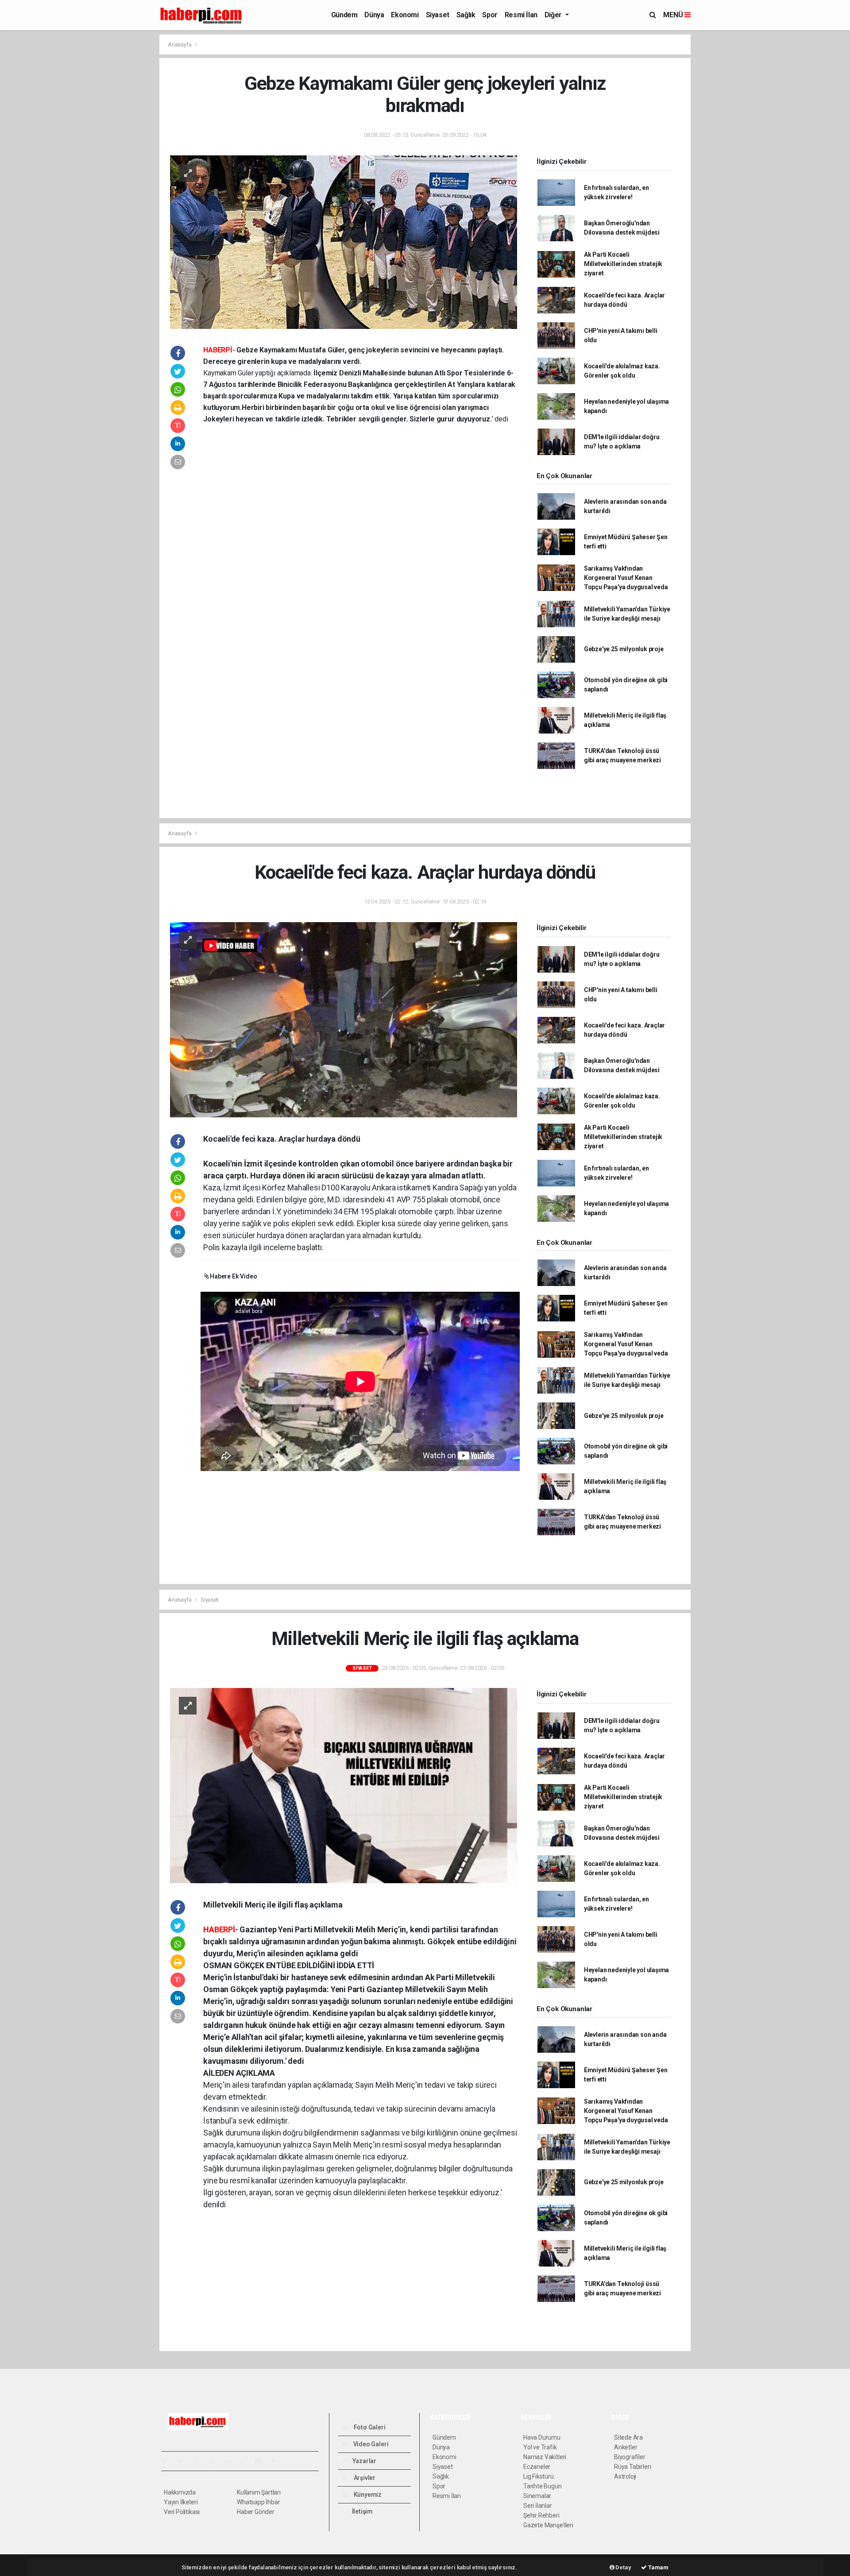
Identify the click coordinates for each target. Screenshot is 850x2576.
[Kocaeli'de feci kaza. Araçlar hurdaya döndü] (344, 1019)
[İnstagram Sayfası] (199, 2461)
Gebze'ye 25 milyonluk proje (624, 649)
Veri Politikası (182, 2512)
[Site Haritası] (261, 2461)
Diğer (554, 15)
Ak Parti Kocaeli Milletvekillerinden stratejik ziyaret (623, 264)
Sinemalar (537, 2496)
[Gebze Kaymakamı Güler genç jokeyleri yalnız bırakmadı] (344, 241)
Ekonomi (405, 15)
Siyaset (438, 15)
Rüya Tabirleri (632, 2467)
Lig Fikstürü (539, 2476)
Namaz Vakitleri (545, 2457)
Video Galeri (370, 2444)
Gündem (344, 15)
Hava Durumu (542, 2437)
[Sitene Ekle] (277, 2461)
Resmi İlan (521, 15)
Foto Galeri (369, 2427)
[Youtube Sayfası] (214, 2461)
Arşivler (364, 2478)
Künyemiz (367, 2495)
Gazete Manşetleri (548, 2525)
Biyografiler (630, 2457)
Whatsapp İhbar (258, 2502)
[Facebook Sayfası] (168, 2461)
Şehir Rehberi (541, 2515)
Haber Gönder (256, 2512)
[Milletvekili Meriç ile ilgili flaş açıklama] (344, 1785)
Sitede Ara (628, 2437)
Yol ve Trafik (540, 2447)
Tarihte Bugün (543, 2486)
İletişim (362, 2511)
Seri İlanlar (538, 2506)
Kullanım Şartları (259, 2492)
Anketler (626, 2447)
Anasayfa (180, 44)
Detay (623, 2567)
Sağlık (466, 15)
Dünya (374, 15)
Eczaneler (537, 2467)
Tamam (658, 2567)
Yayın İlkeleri (181, 2502)
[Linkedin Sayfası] (230, 2461)
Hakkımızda (180, 2492)
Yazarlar (364, 2461)
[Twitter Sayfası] (183, 2461)
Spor (490, 15)
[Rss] (245, 2461)
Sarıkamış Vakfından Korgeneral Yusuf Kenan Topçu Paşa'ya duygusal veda (626, 578)
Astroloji (625, 2476)
